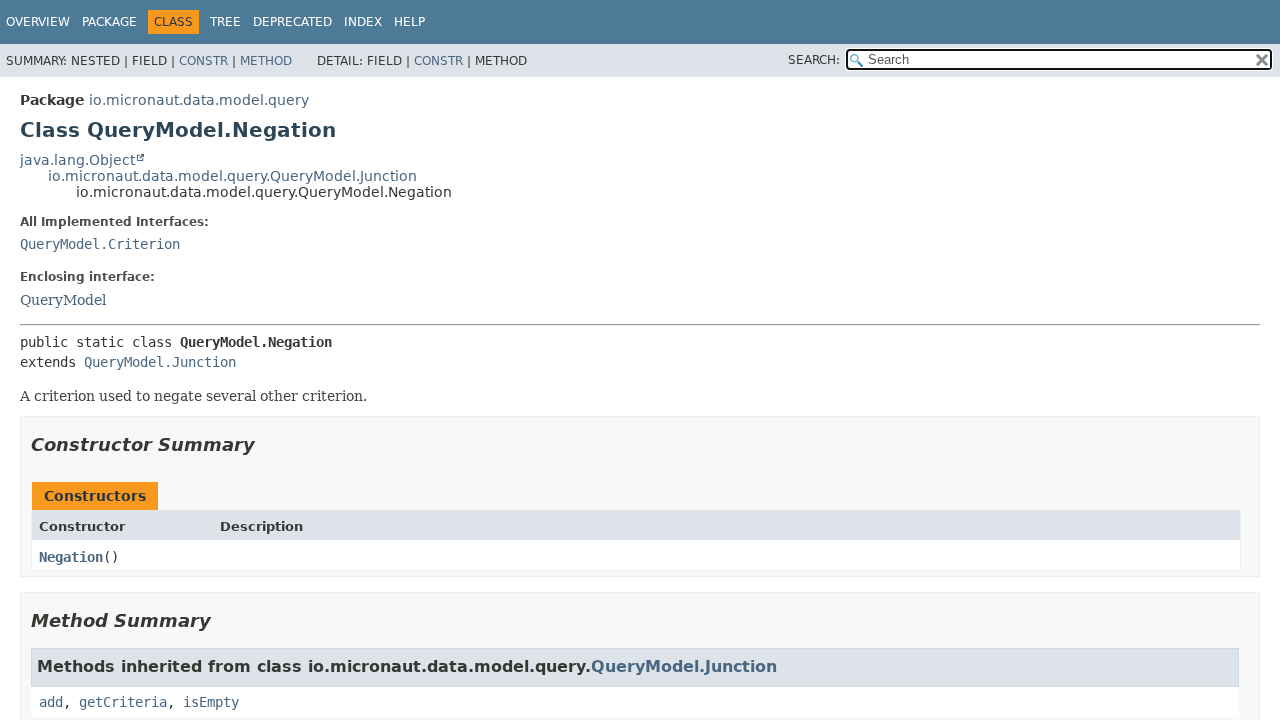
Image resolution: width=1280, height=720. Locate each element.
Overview (38, 22)
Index (363, 22)
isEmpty (211, 702)
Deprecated (292, 22)
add (51, 702)
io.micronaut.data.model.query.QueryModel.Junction (232, 176)
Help (409, 22)
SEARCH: (814, 60)
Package (109, 22)
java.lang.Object (77, 160)
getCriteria (123, 702)
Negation (71, 557)
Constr (203, 61)
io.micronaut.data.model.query (199, 100)
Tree (225, 22)
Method (266, 61)
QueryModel (63, 300)
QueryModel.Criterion (100, 244)
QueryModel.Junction (160, 362)
